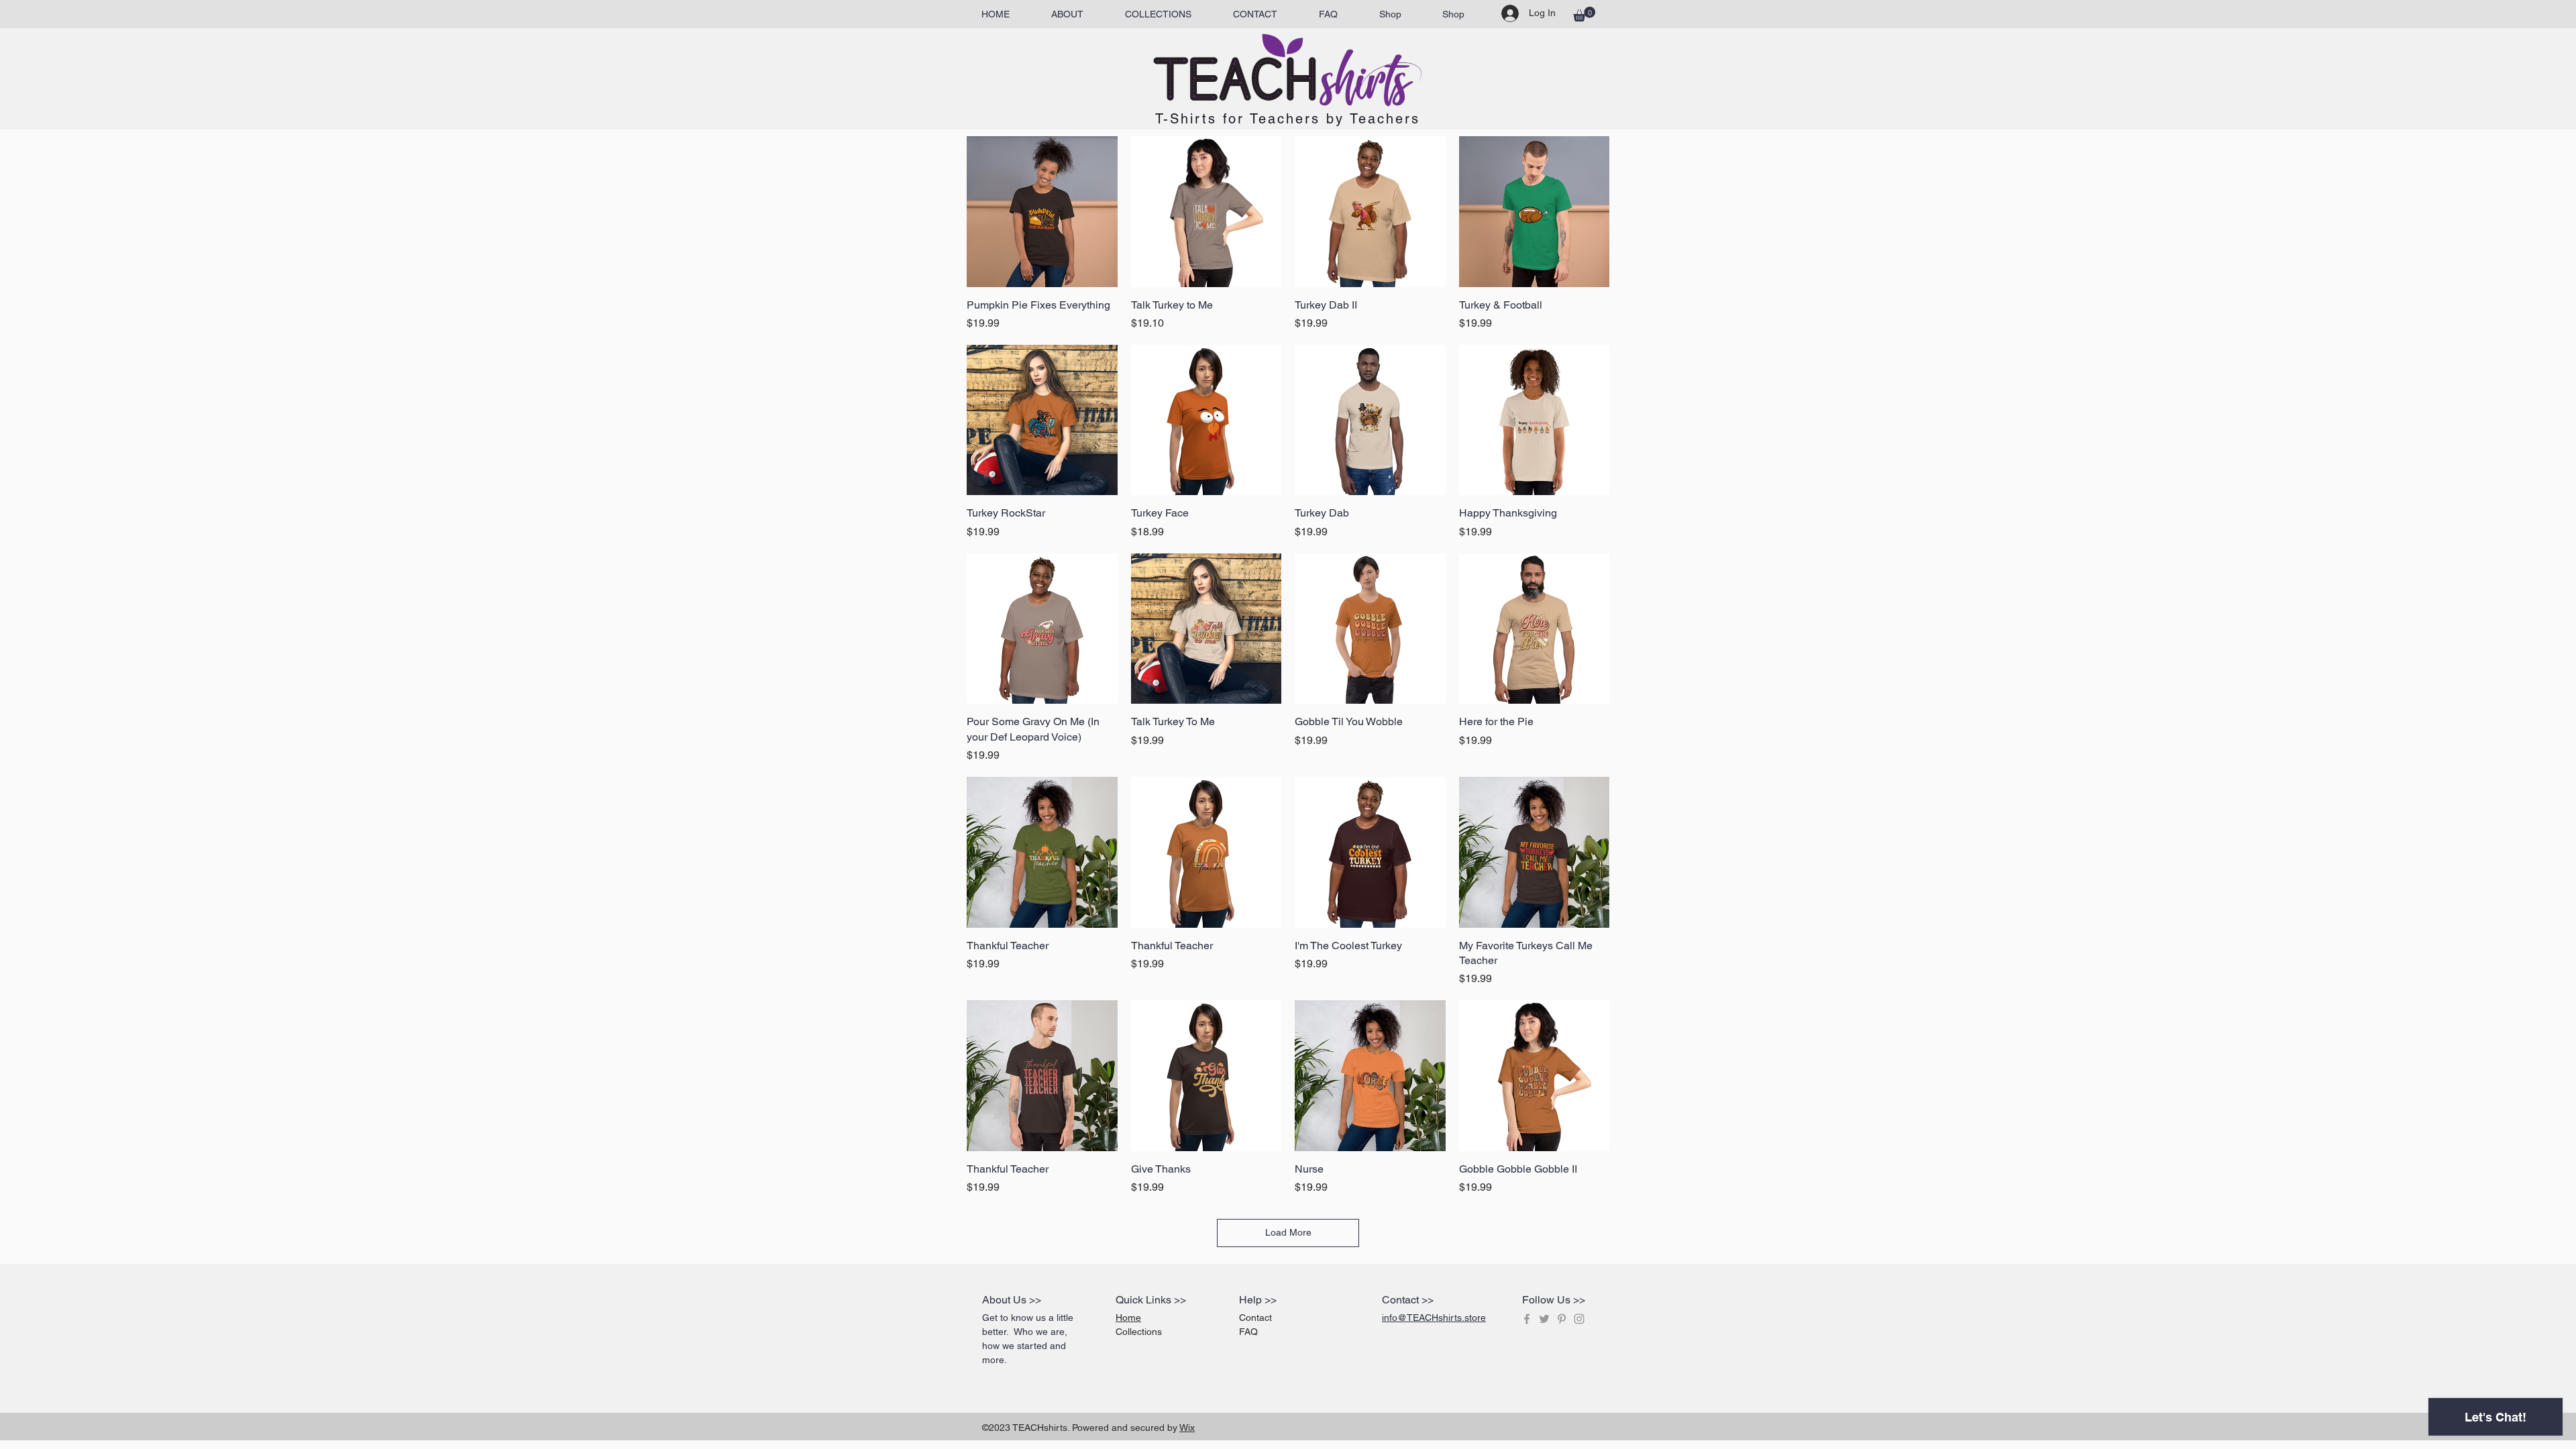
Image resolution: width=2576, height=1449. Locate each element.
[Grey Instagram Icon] (1579, 1319)
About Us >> (1012, 1300)
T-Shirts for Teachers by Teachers (1288, 119)
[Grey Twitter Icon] (1544, 1319)
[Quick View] (1042, 212)
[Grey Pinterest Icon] (1562, 1319)
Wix (1187, 1428)
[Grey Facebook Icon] (1527, 1319)
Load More (1288, 1232)
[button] (1584, 14)
